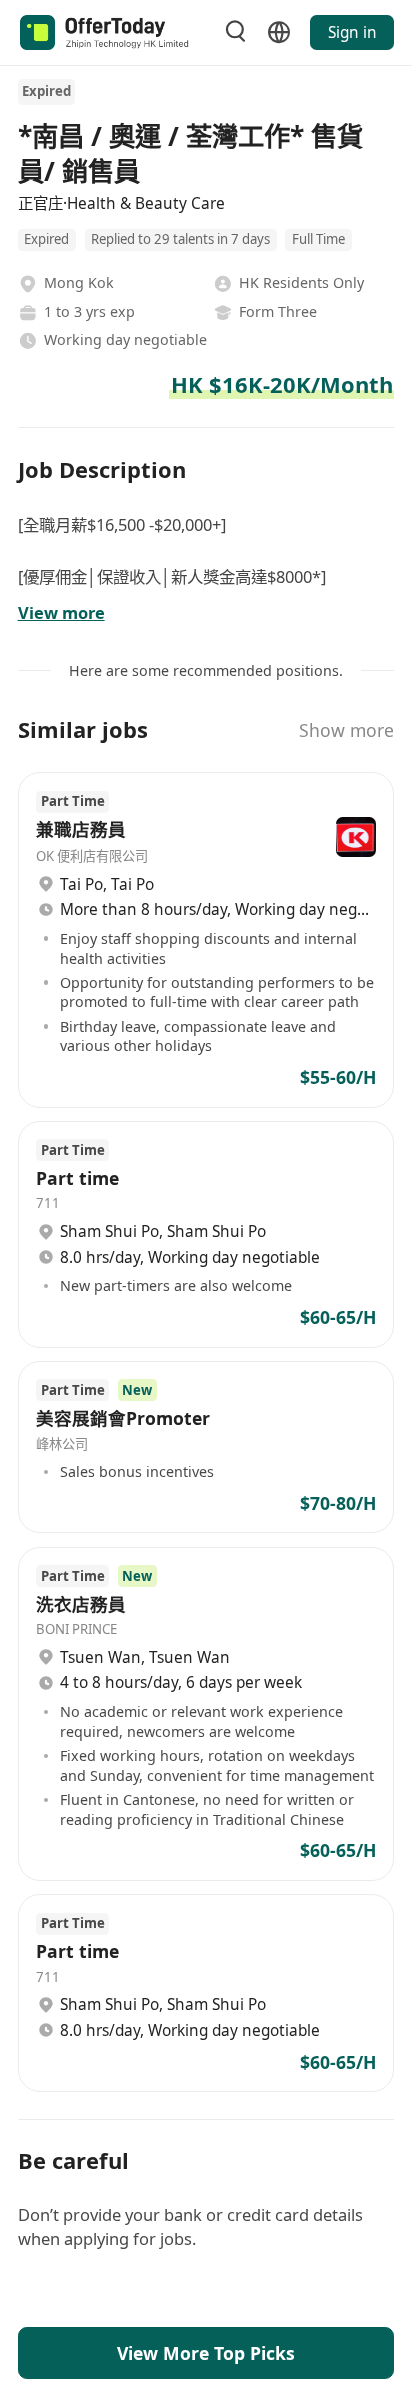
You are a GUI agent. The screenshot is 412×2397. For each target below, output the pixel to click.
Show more (346, 730)
